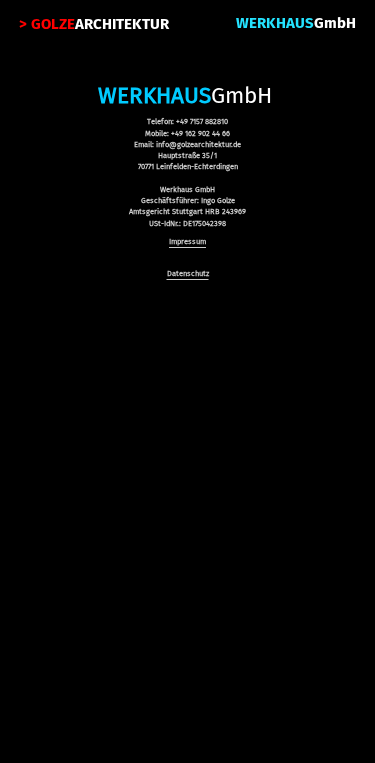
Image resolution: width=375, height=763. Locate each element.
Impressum (187, 241)
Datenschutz (188, 273)
